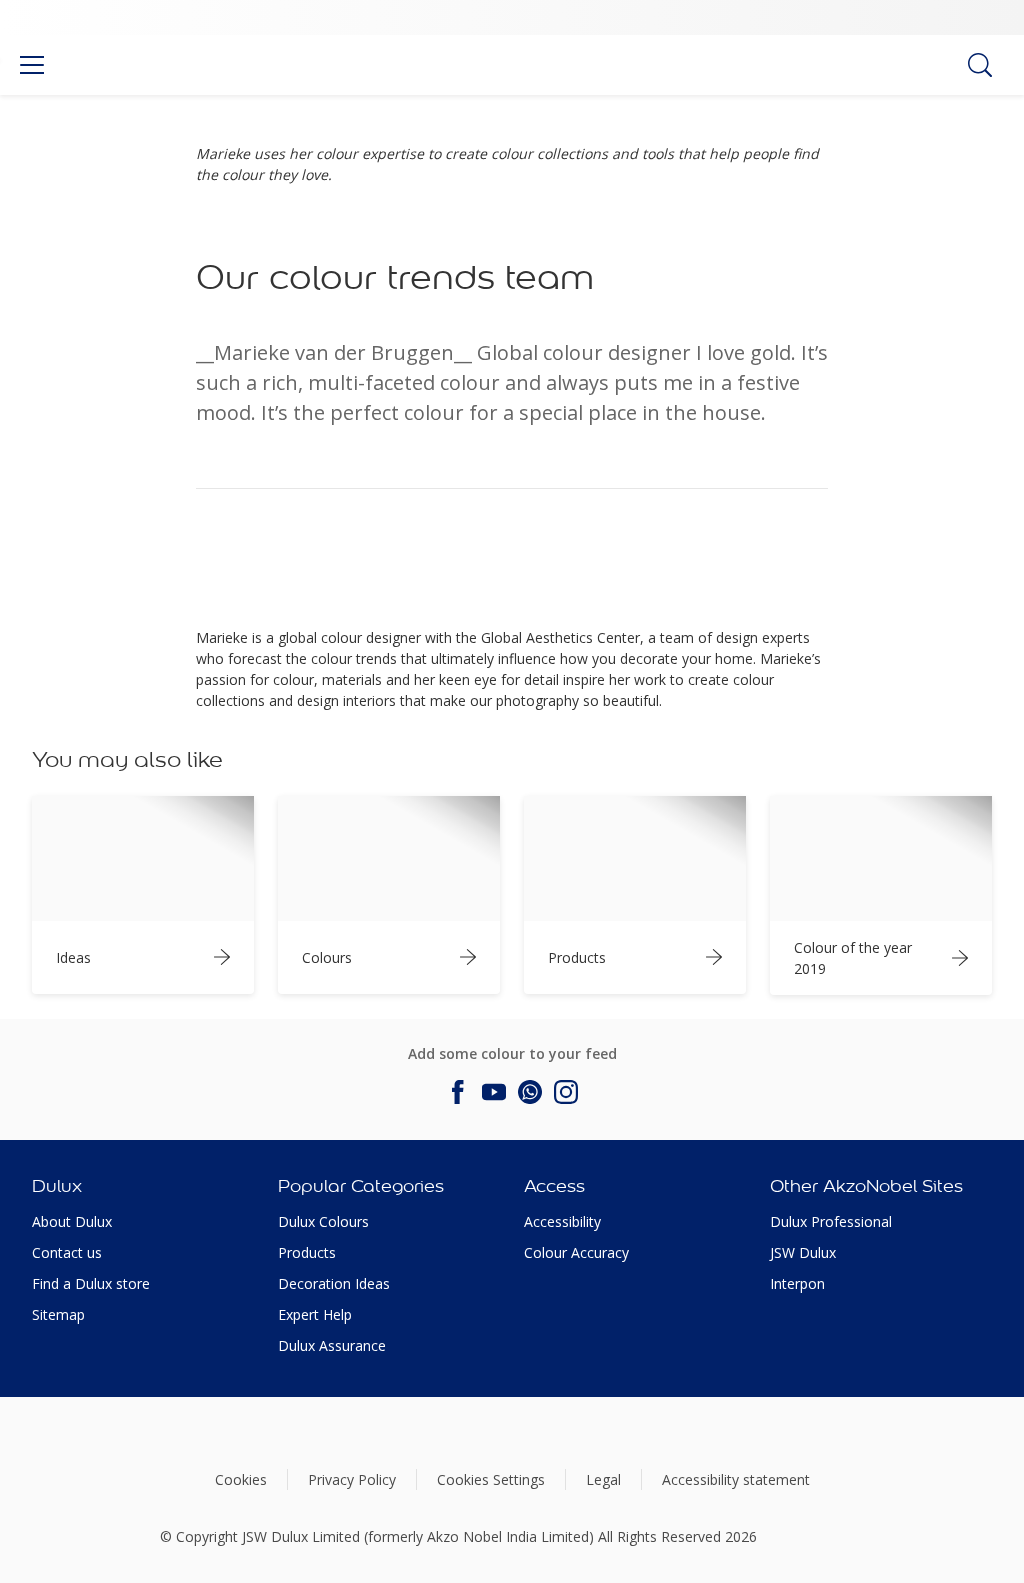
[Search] (980, 65)
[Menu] (32, 65)
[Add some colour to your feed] (458, 1092)
